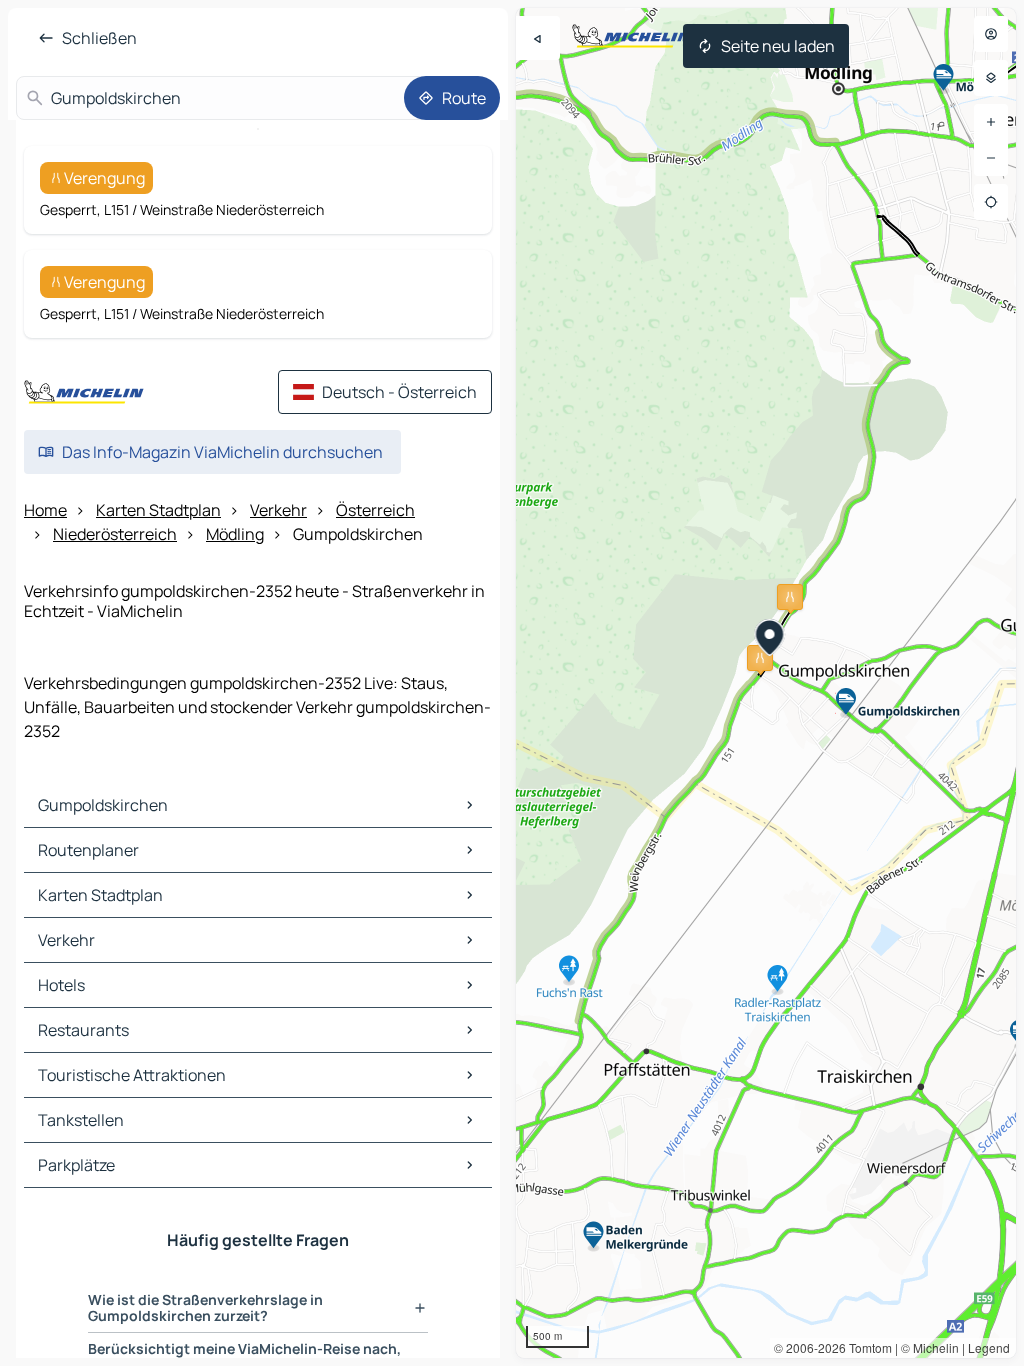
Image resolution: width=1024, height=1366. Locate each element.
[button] (790, 597)
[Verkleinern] (991, 158)
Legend (989, 1347)
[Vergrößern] (991, 122)
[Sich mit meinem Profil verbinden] (991, 34)
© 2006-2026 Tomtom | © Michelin (866, 1347)
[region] (766, 683)
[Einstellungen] (991, 78)
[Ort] (991, 202)
